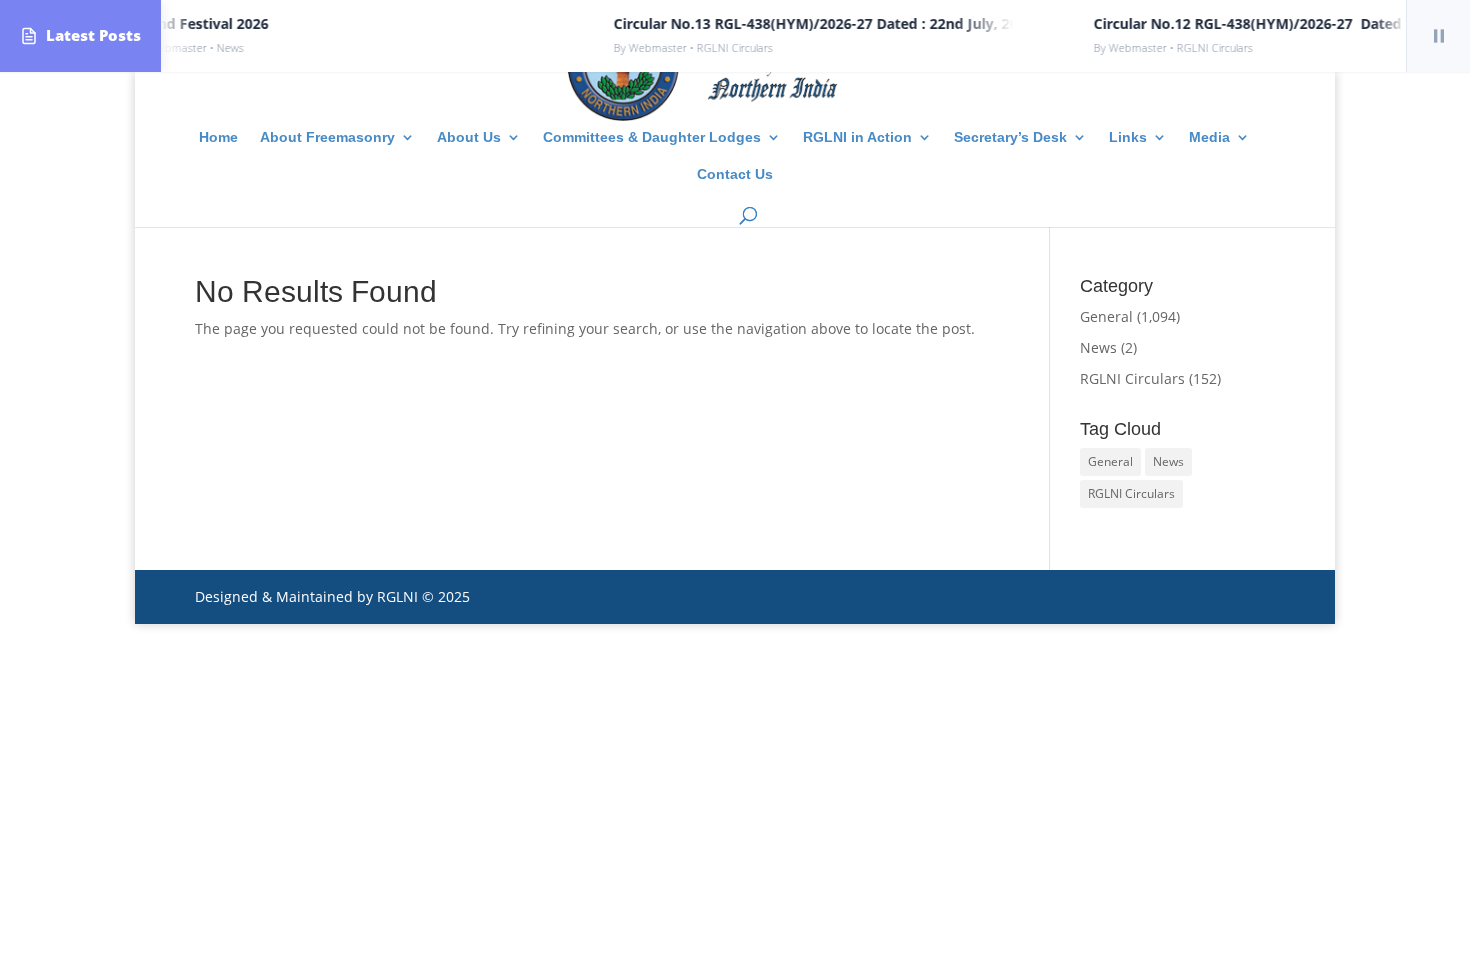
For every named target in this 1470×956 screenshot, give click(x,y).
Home (218, 137)
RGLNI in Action (857, 137)
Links (1128, 137)
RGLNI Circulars (1132, 378)
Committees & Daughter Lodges (652, 137)
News (1098, 347)
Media (1209, 137)
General (1106, 316)
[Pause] (1438, 36)
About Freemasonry (327, 137)
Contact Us (735, 174)
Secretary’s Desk (1010, 137)
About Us (469, 137)
